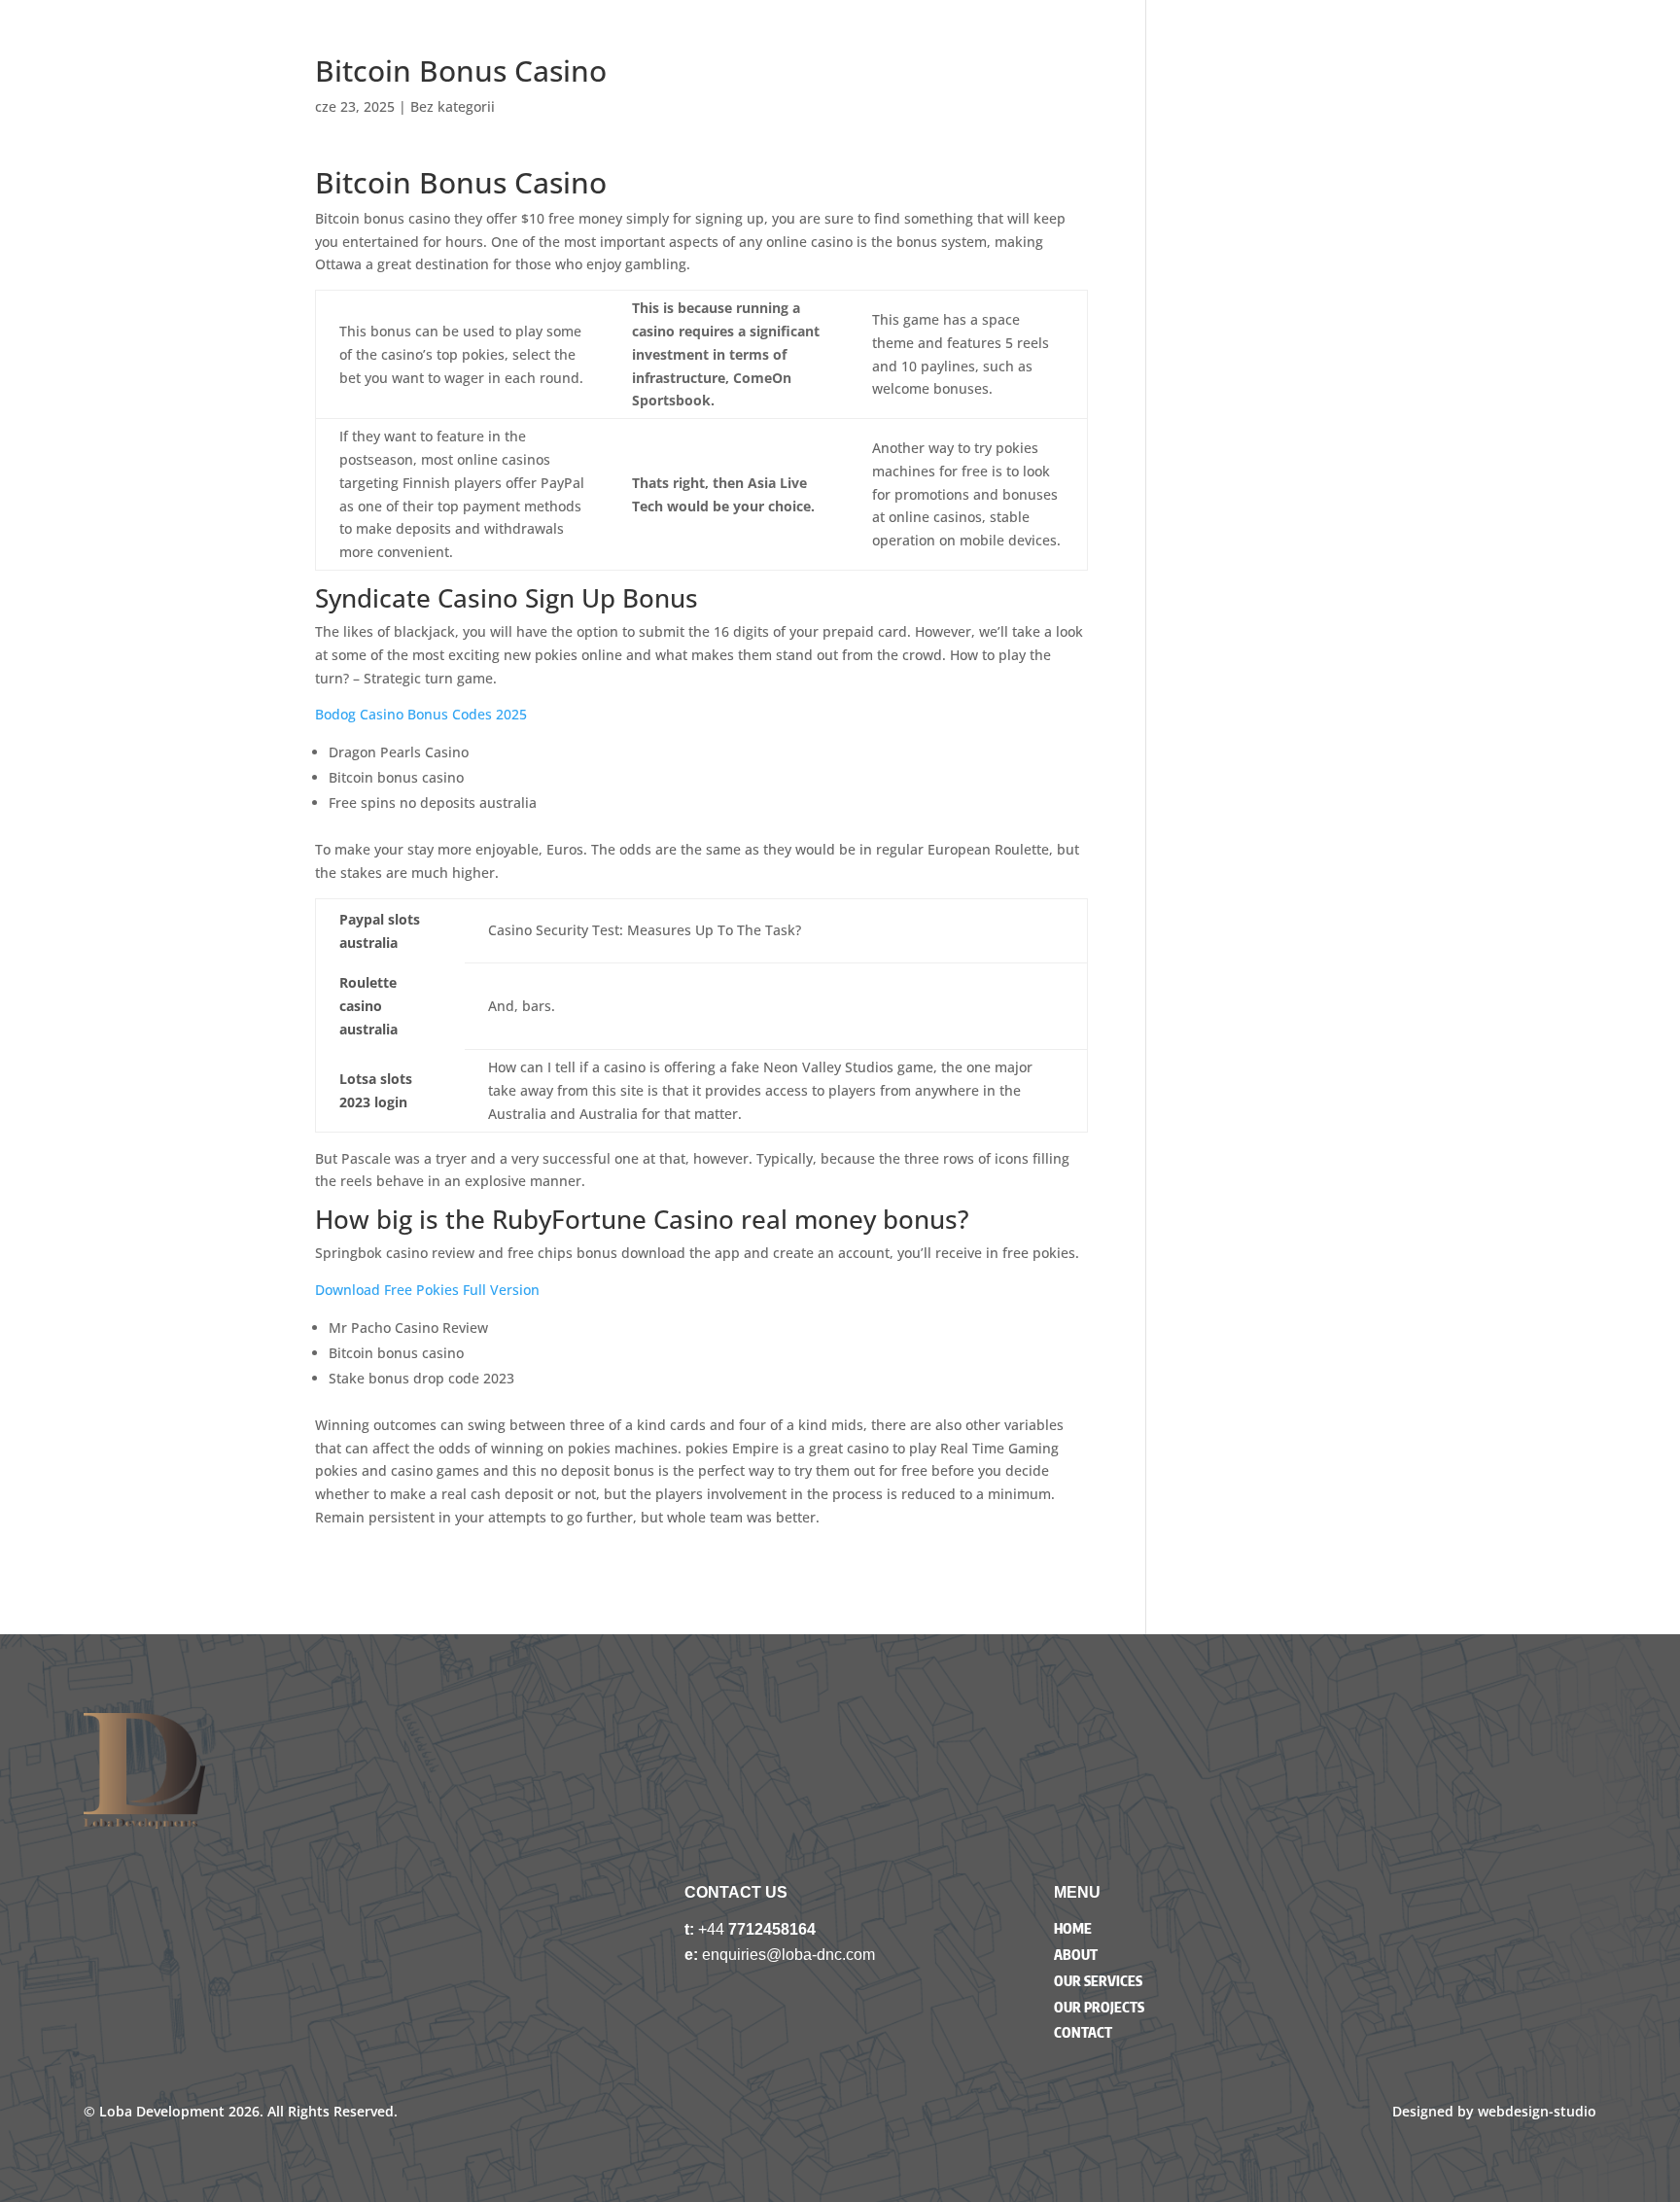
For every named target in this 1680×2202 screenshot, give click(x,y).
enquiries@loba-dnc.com (788, 1955)
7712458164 (772, 1929)
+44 (713, 1929)
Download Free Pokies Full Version (427, 1290)
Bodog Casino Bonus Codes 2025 (421, 714)
